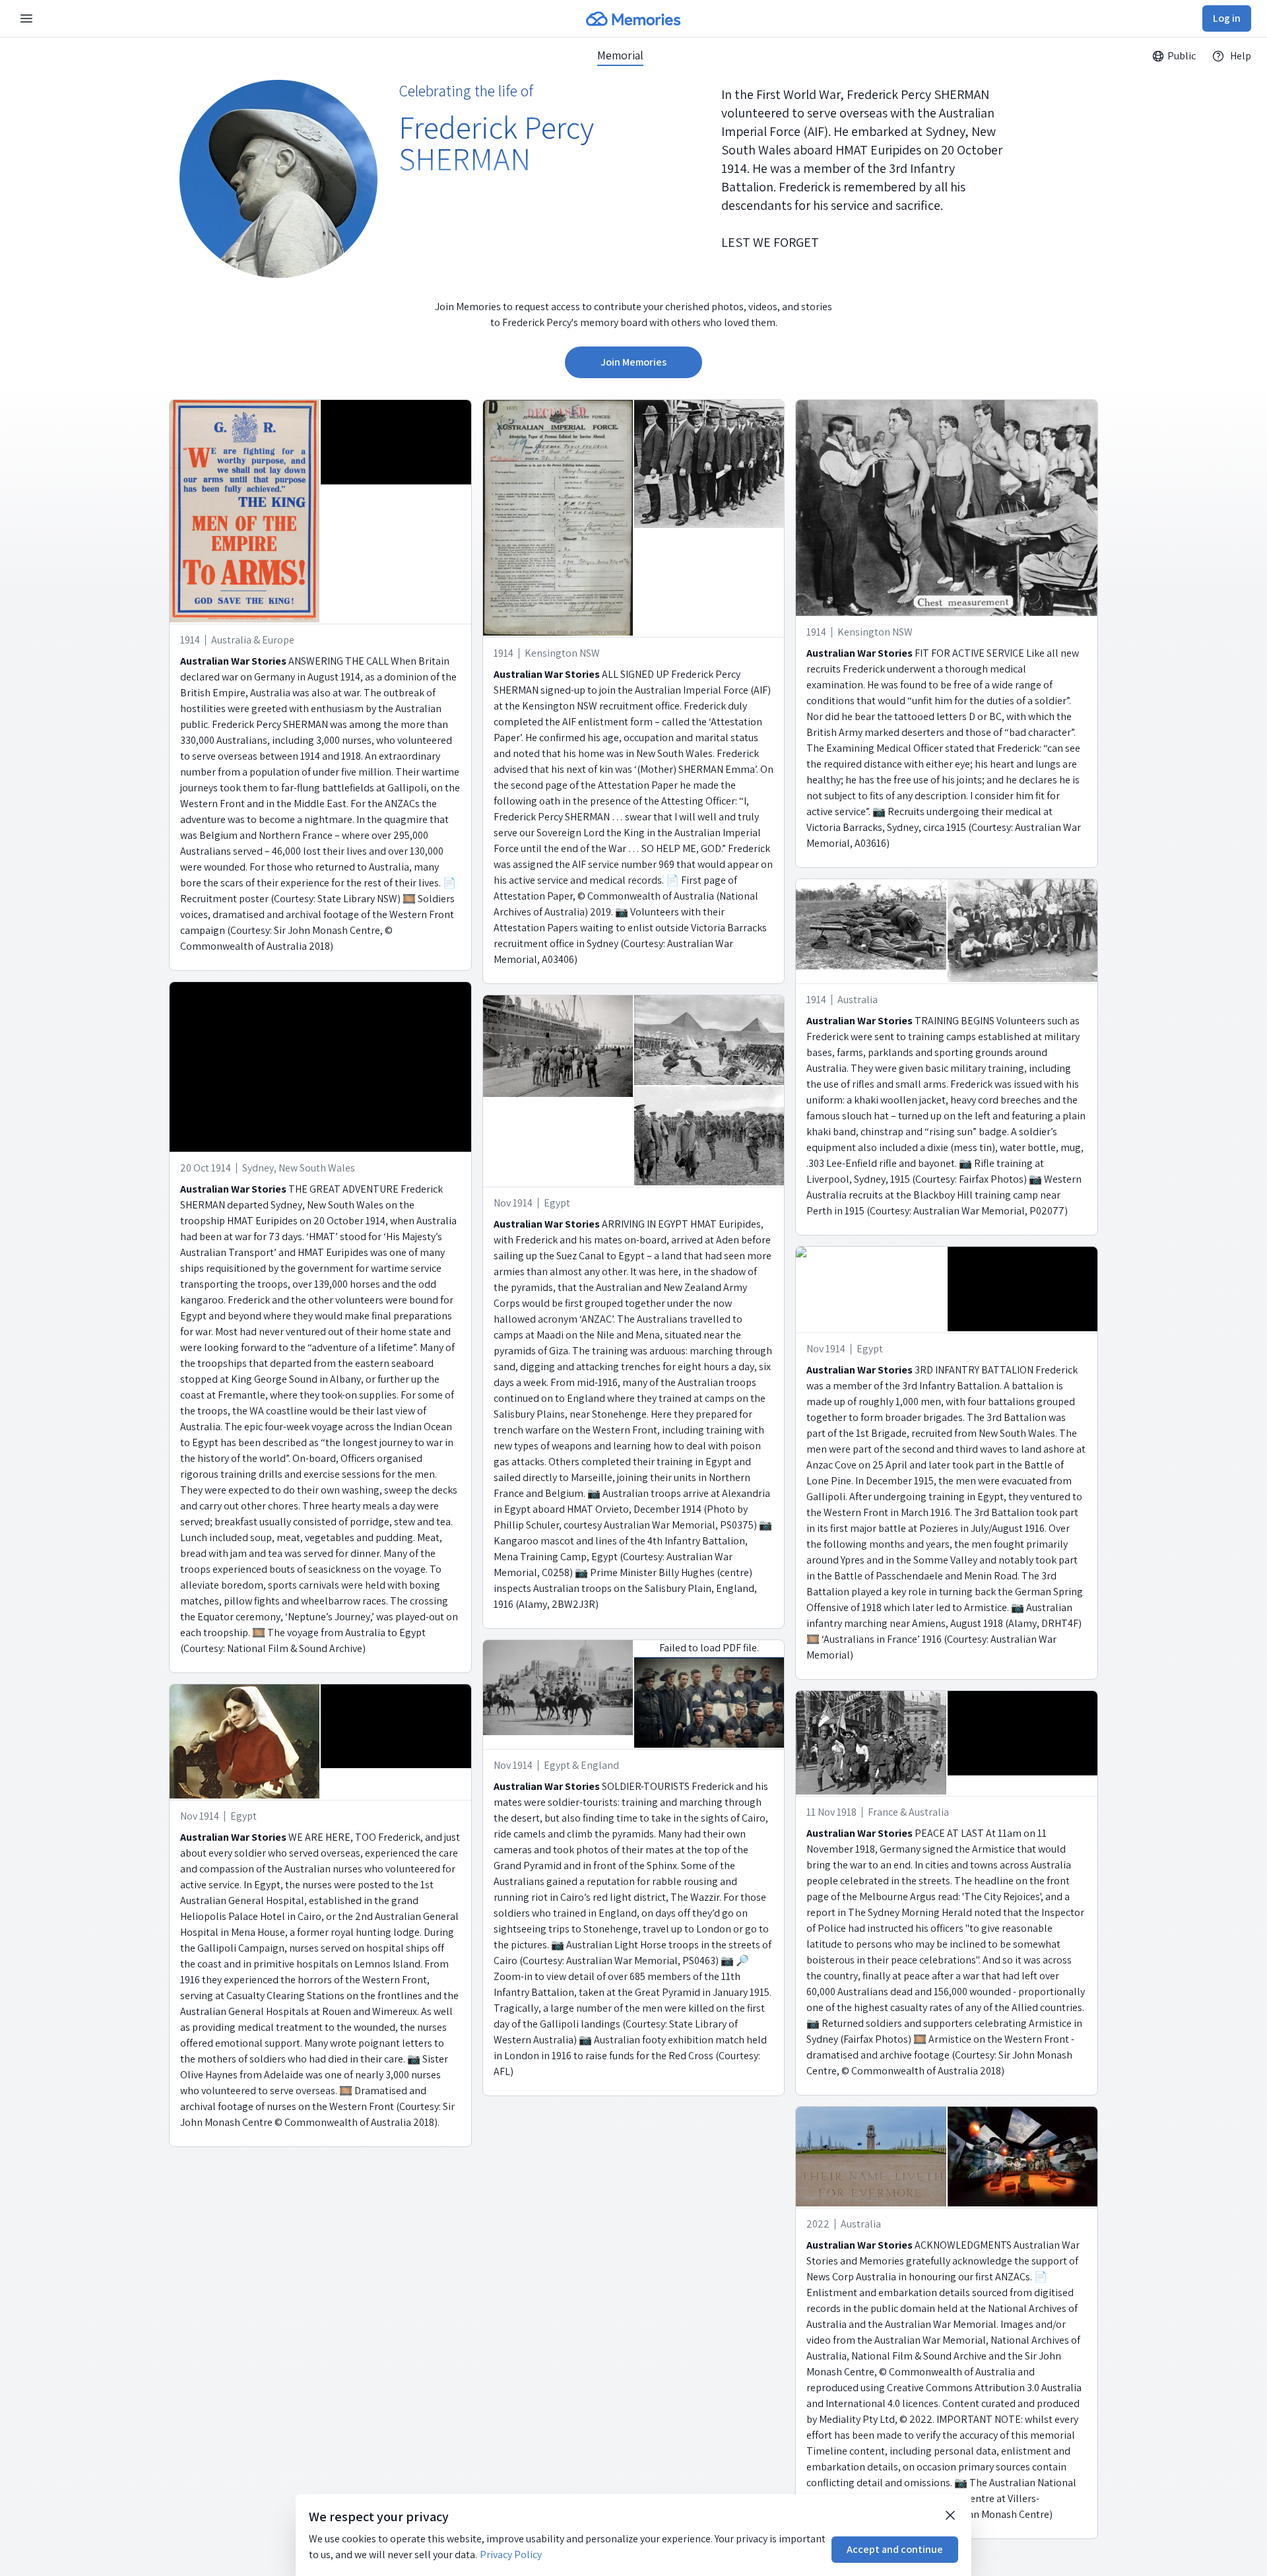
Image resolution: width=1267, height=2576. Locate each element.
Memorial (620, 55)
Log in (1227, 18)
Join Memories (633, 362)
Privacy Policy (511, 2555)
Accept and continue (895, 2549)
